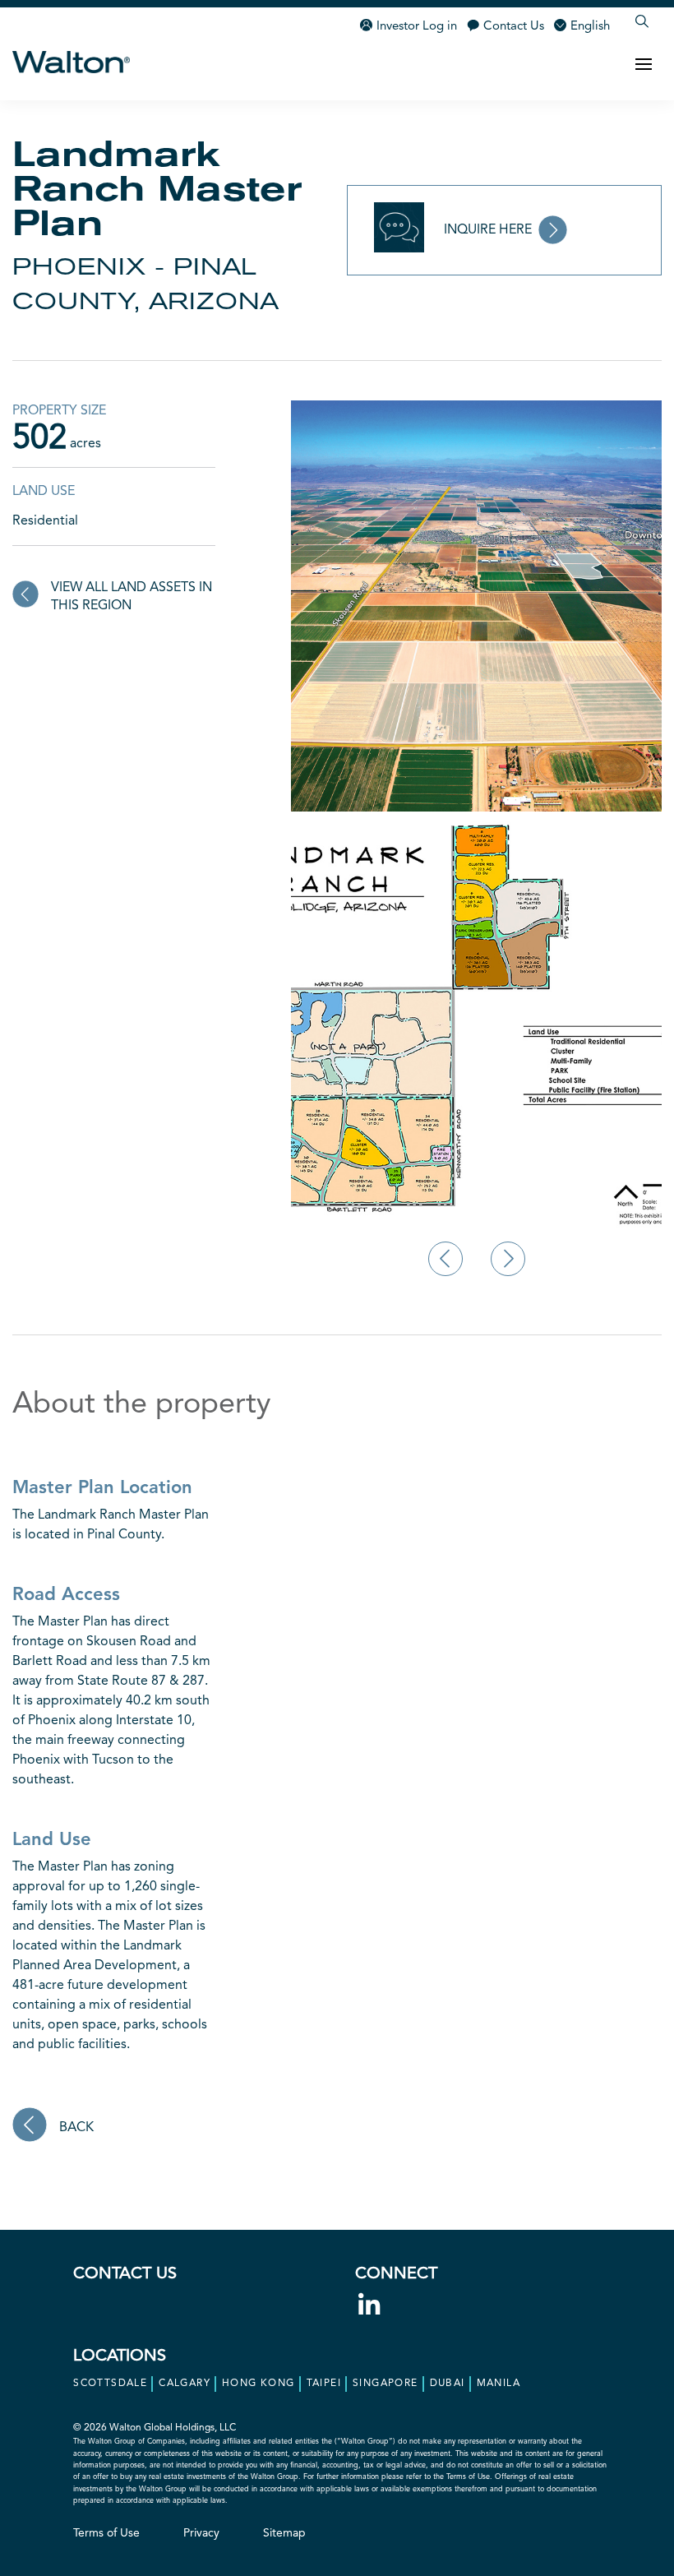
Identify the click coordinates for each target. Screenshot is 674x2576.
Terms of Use (106, 2533)
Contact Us (514, 27)
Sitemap (284, 2533)
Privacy (201, 2533)
